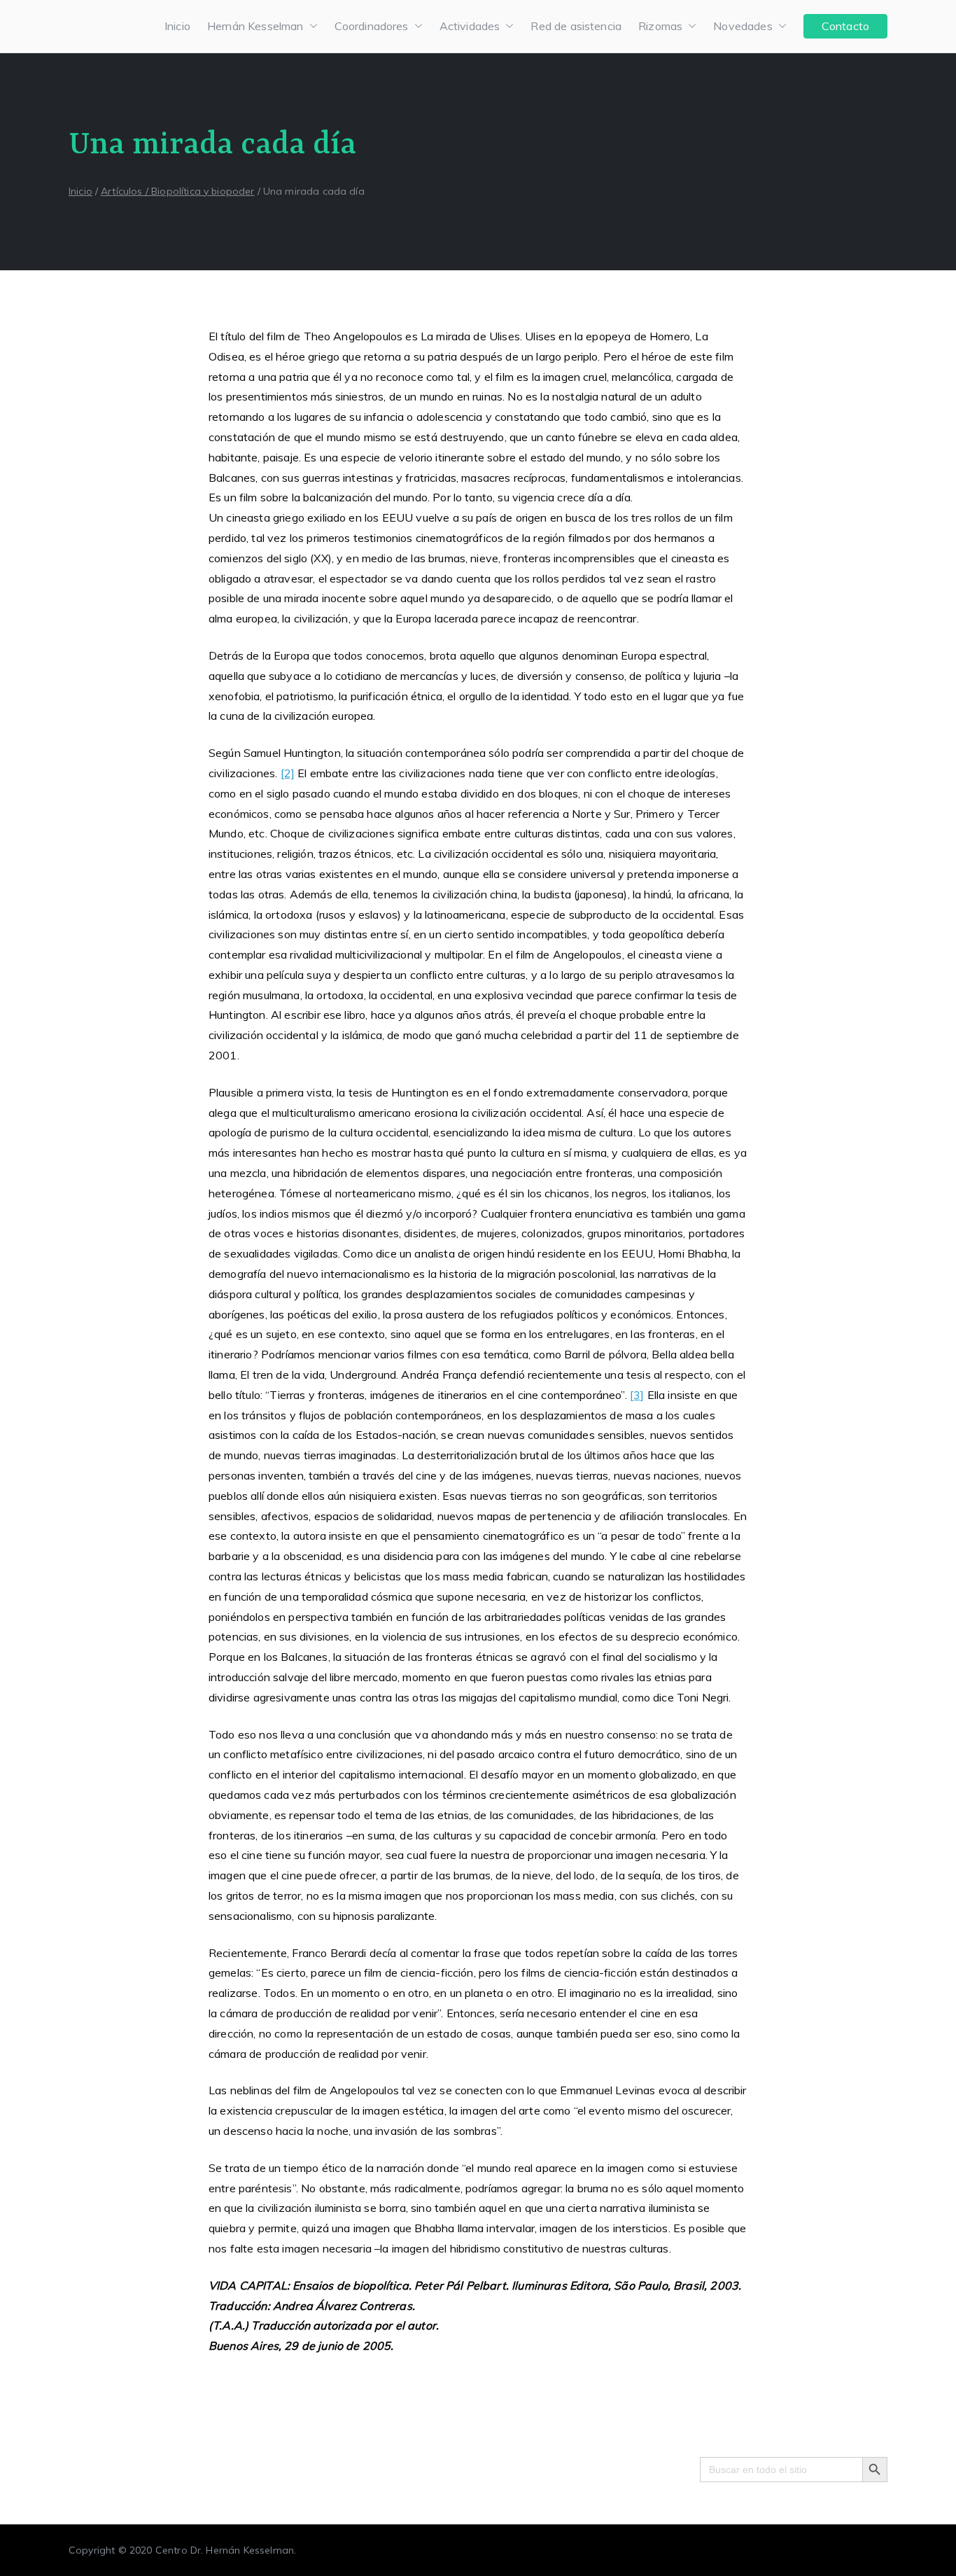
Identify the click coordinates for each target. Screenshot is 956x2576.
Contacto (845, 26)
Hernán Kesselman (255, 26)
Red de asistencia (576, 26)
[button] (311, 26)
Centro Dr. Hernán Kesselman (225, 2550)
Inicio (177, 26)
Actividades (470, 26)
